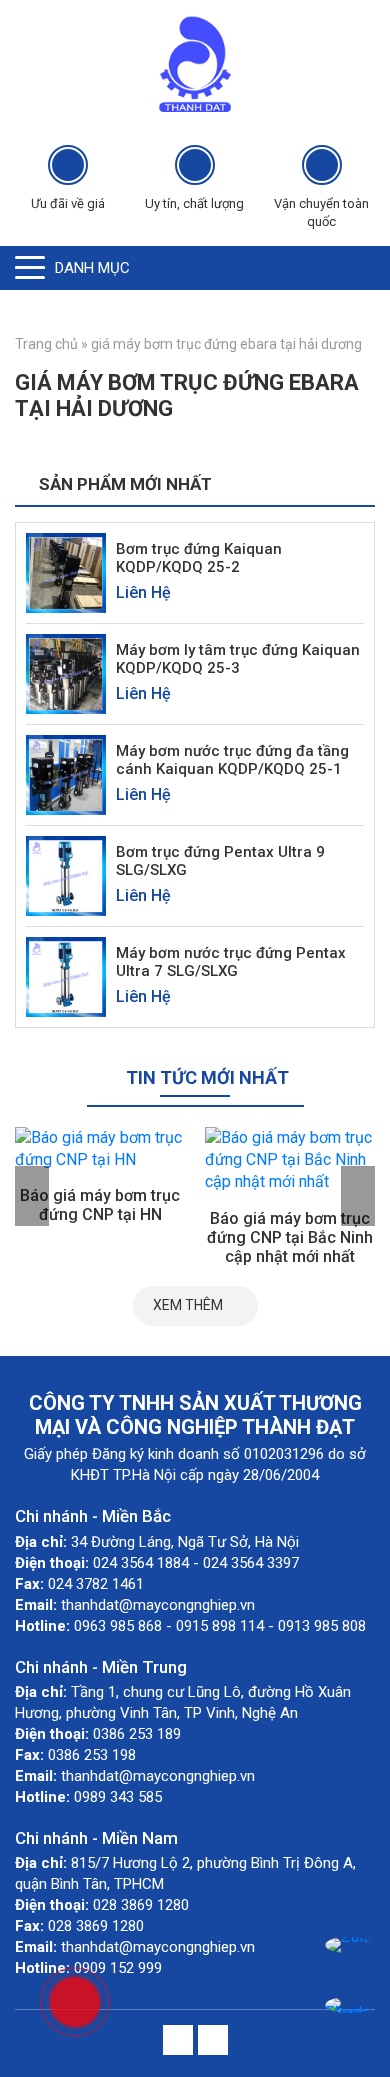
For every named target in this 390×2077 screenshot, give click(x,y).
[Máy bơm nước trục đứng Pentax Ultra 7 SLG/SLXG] (66, 975)
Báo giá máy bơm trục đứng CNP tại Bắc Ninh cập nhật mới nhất (290, 1237)
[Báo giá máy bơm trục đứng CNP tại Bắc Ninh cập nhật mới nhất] (290, 1160)
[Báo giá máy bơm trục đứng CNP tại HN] (100, 1149)
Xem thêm (188, 1305)
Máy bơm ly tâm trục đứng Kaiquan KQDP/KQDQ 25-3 (238, 659)
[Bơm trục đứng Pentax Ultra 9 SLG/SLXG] (66, 874)
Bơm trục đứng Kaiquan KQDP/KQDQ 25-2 (199, 558)
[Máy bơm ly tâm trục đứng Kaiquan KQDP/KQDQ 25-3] (66, 672)
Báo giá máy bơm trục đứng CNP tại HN (100, 1205)
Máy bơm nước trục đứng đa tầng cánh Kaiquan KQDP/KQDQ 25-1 (232, 760)
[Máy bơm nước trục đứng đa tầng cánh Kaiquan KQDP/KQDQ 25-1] (66, 773)
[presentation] (32, 1196)
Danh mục (92, 268)
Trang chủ (46, 344)
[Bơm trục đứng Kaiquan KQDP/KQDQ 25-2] (66, 571)
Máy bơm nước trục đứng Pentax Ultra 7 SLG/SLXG (231, 962)
